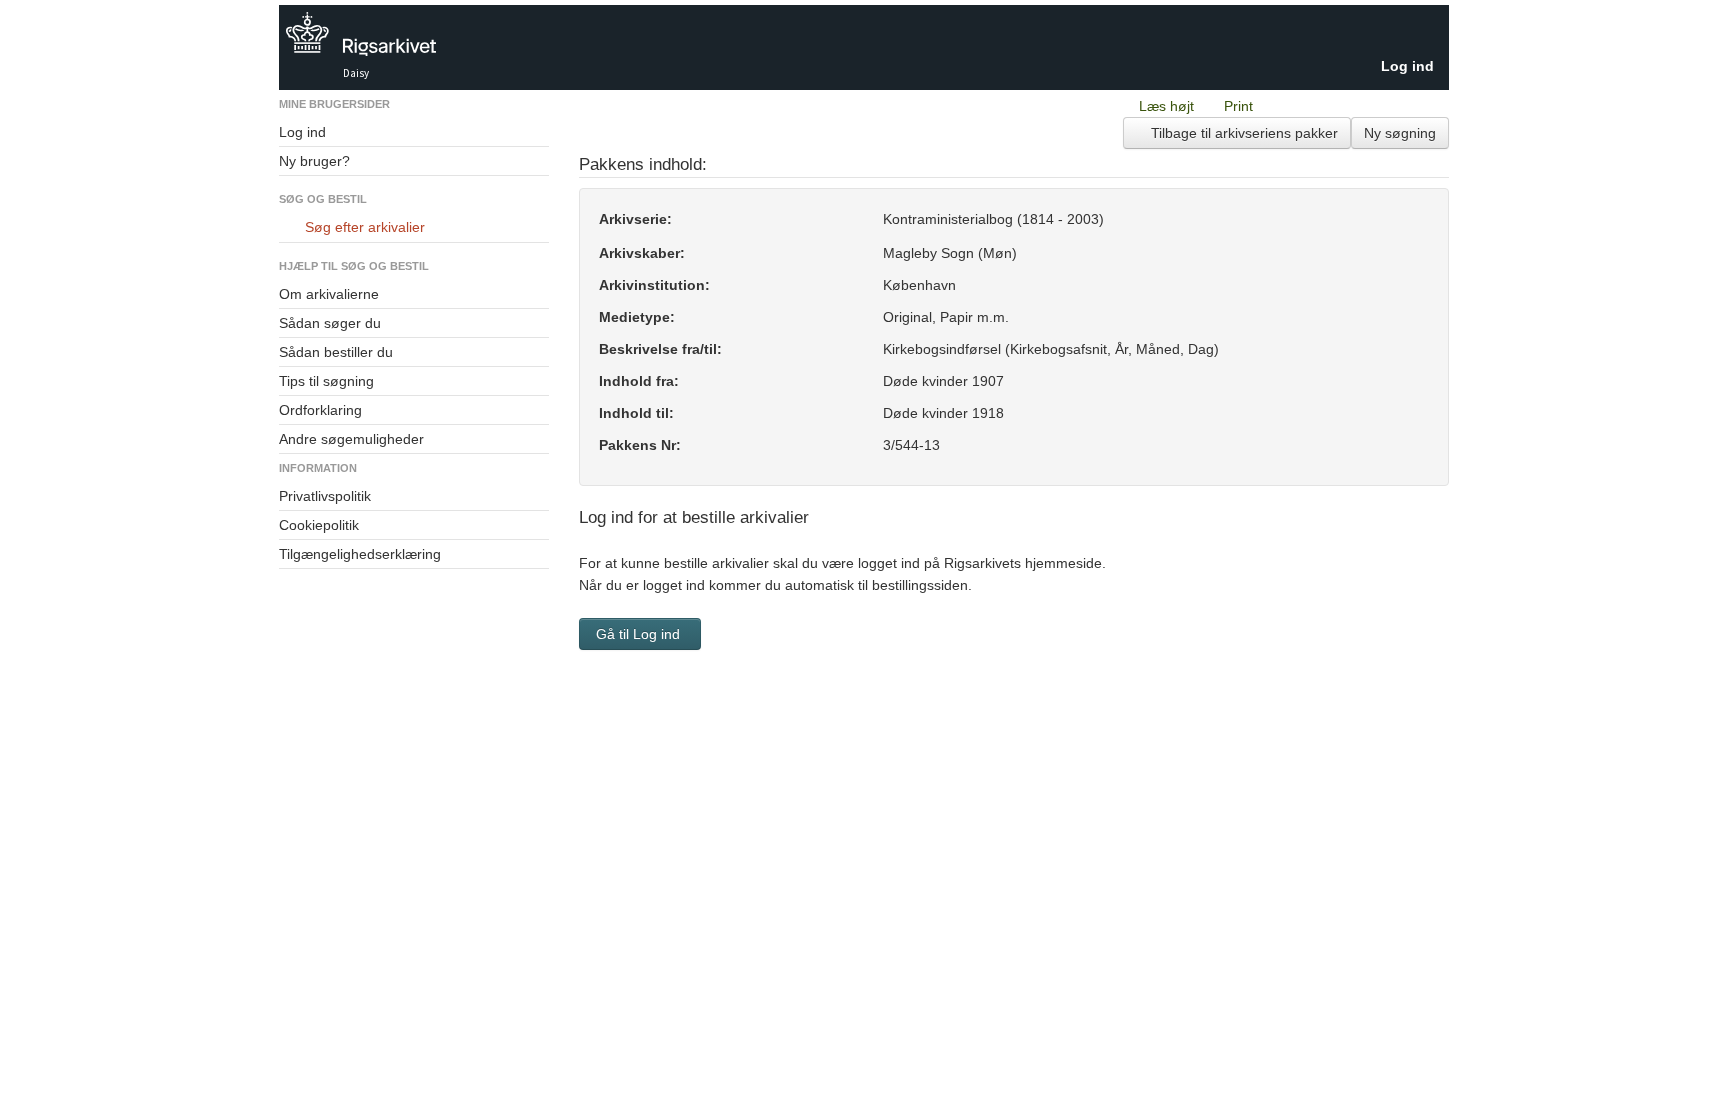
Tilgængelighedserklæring (360, 554)
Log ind (1407, 66)
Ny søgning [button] (1400, 133)
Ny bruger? (314, 161)
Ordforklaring (320, 410)
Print (1238, 106)
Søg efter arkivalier (365, 227)
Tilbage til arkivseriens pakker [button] (1242, 133)
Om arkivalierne (329, 294)
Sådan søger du (330, 323)
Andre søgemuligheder (351, 439)
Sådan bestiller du (336, 352)
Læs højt (1166, 106)
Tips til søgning (326, 381)
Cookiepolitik (319, 525)
